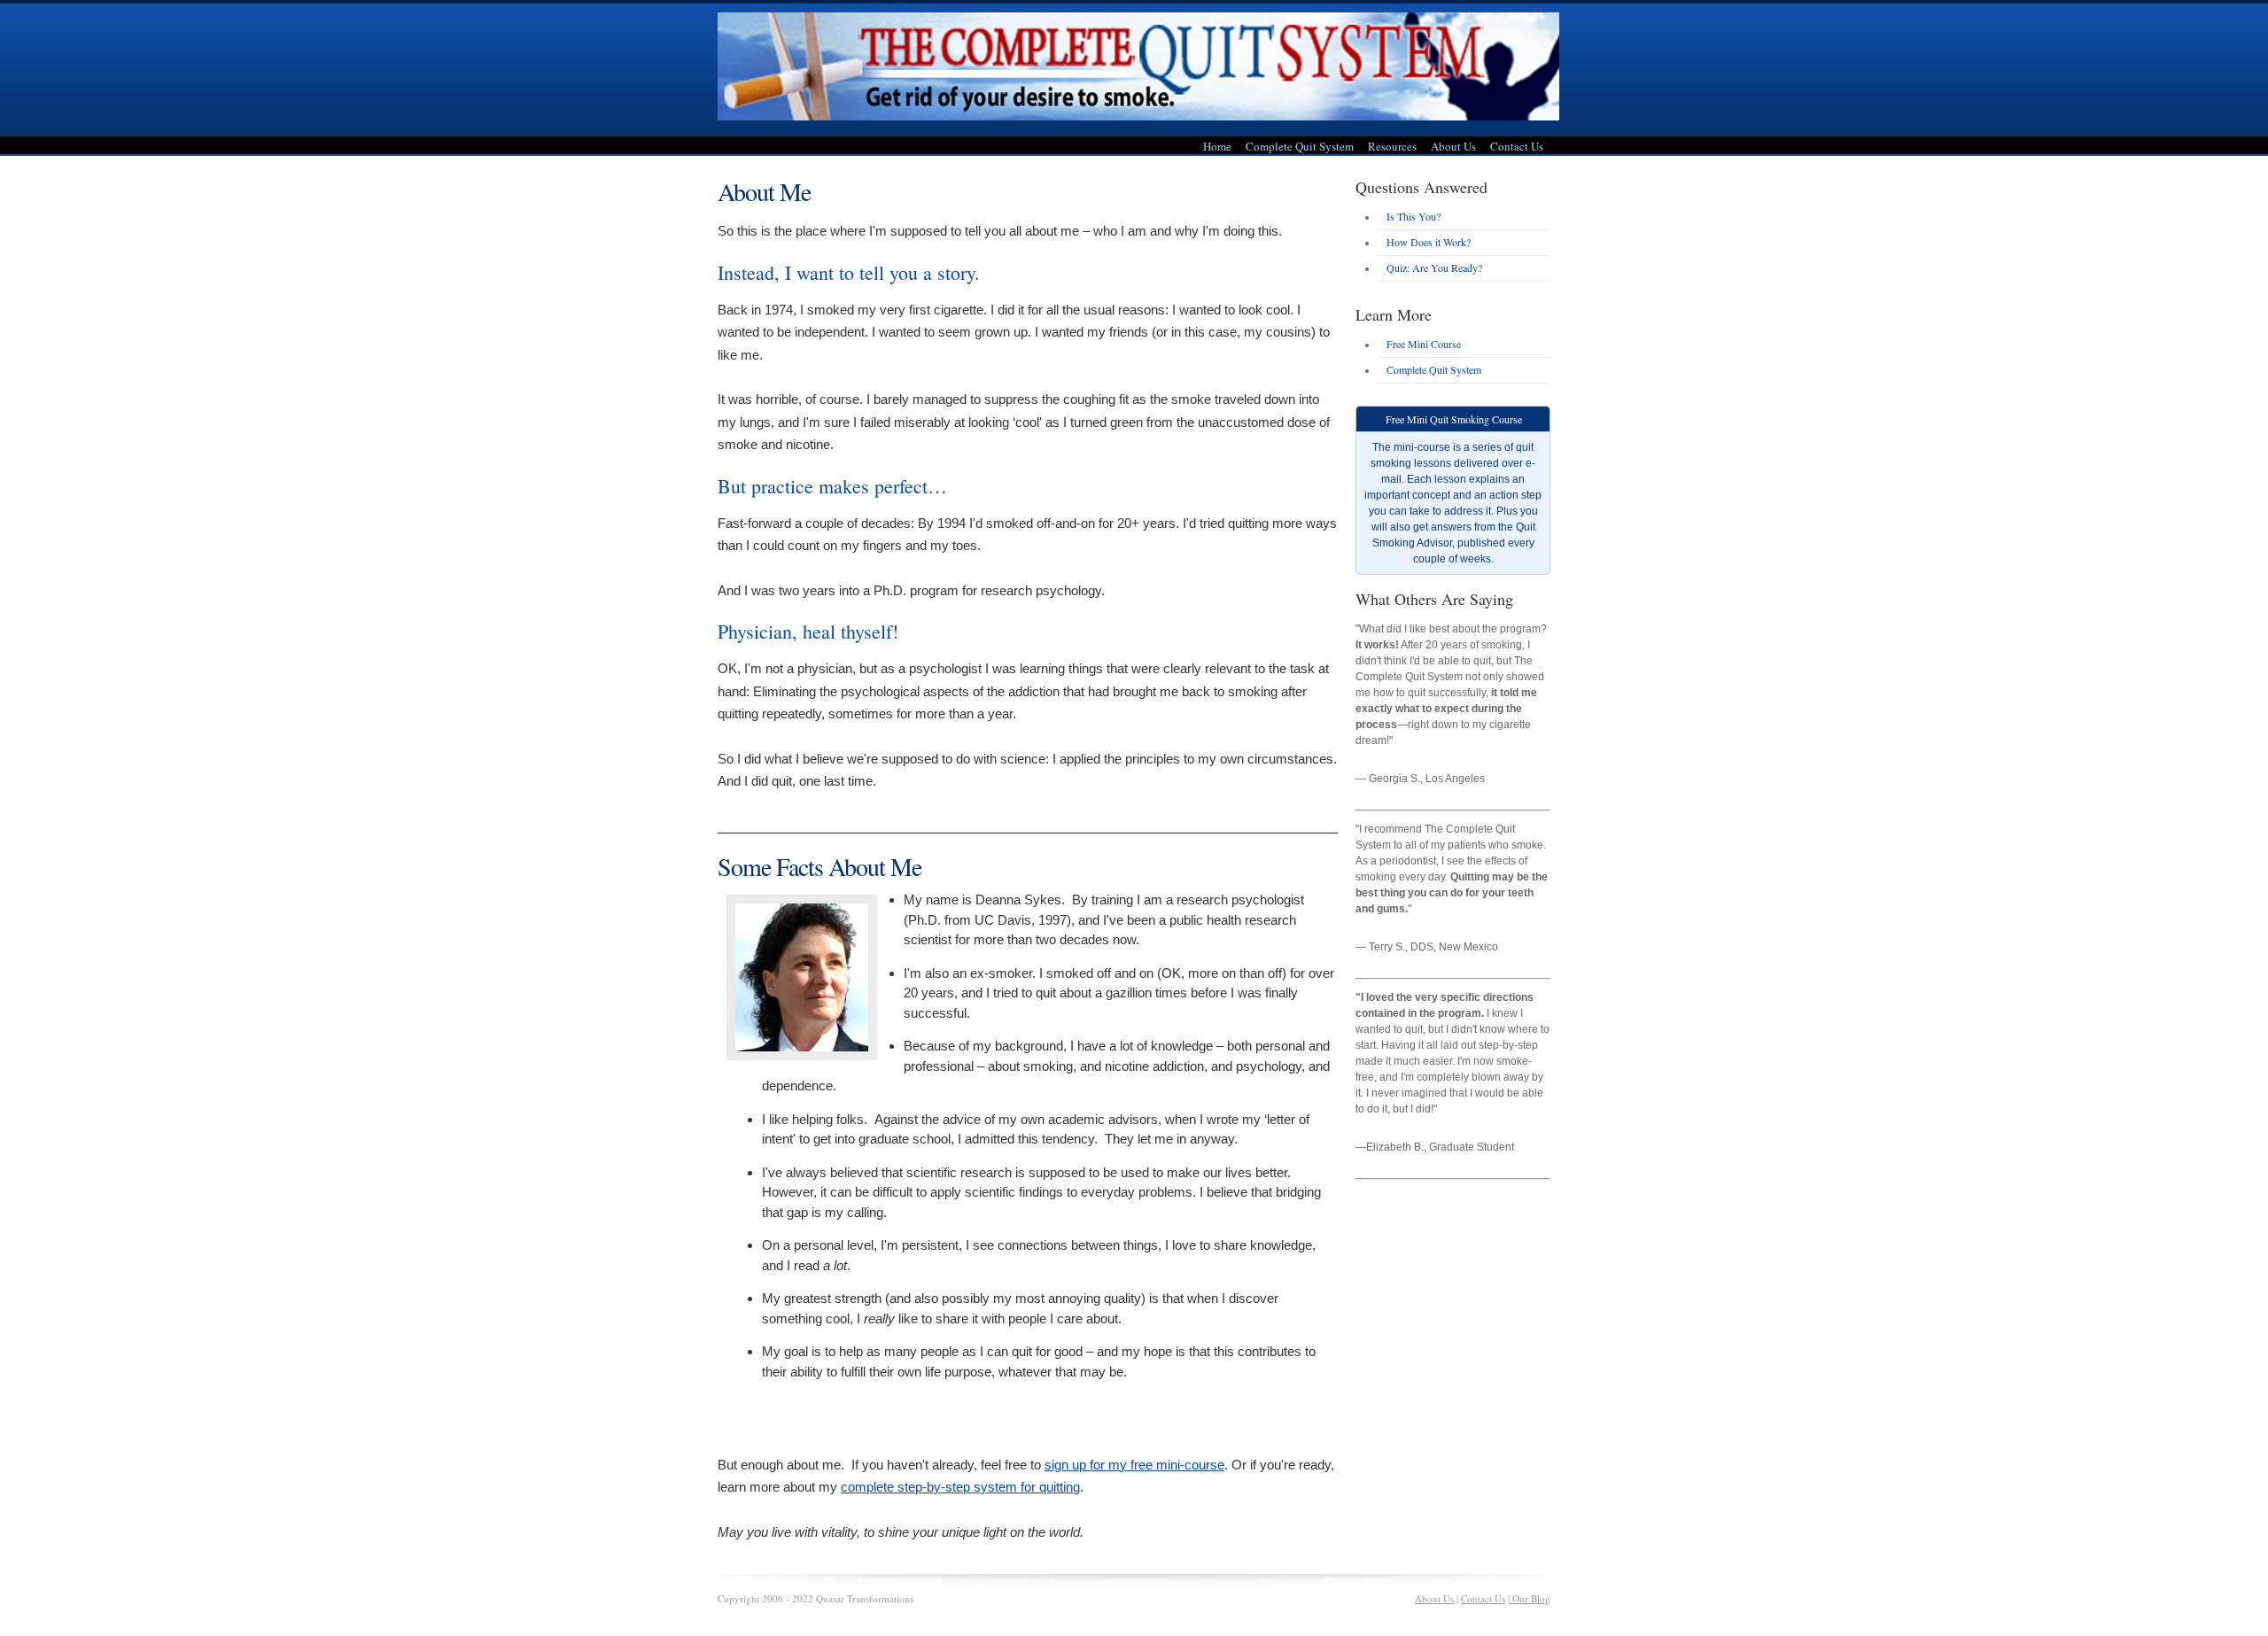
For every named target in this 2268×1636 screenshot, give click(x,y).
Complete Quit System (1300, 146)
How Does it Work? (1429, 242)
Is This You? (1414, 216)
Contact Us (1517, 146)
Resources (1392, 146)
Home (1217, 146)
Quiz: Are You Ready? (1434, 267)
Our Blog (1530, 1598)
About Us (1453, 146)
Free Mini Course (1424, 344)
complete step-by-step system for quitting (960, 1487)
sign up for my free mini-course (1134, 1465)
